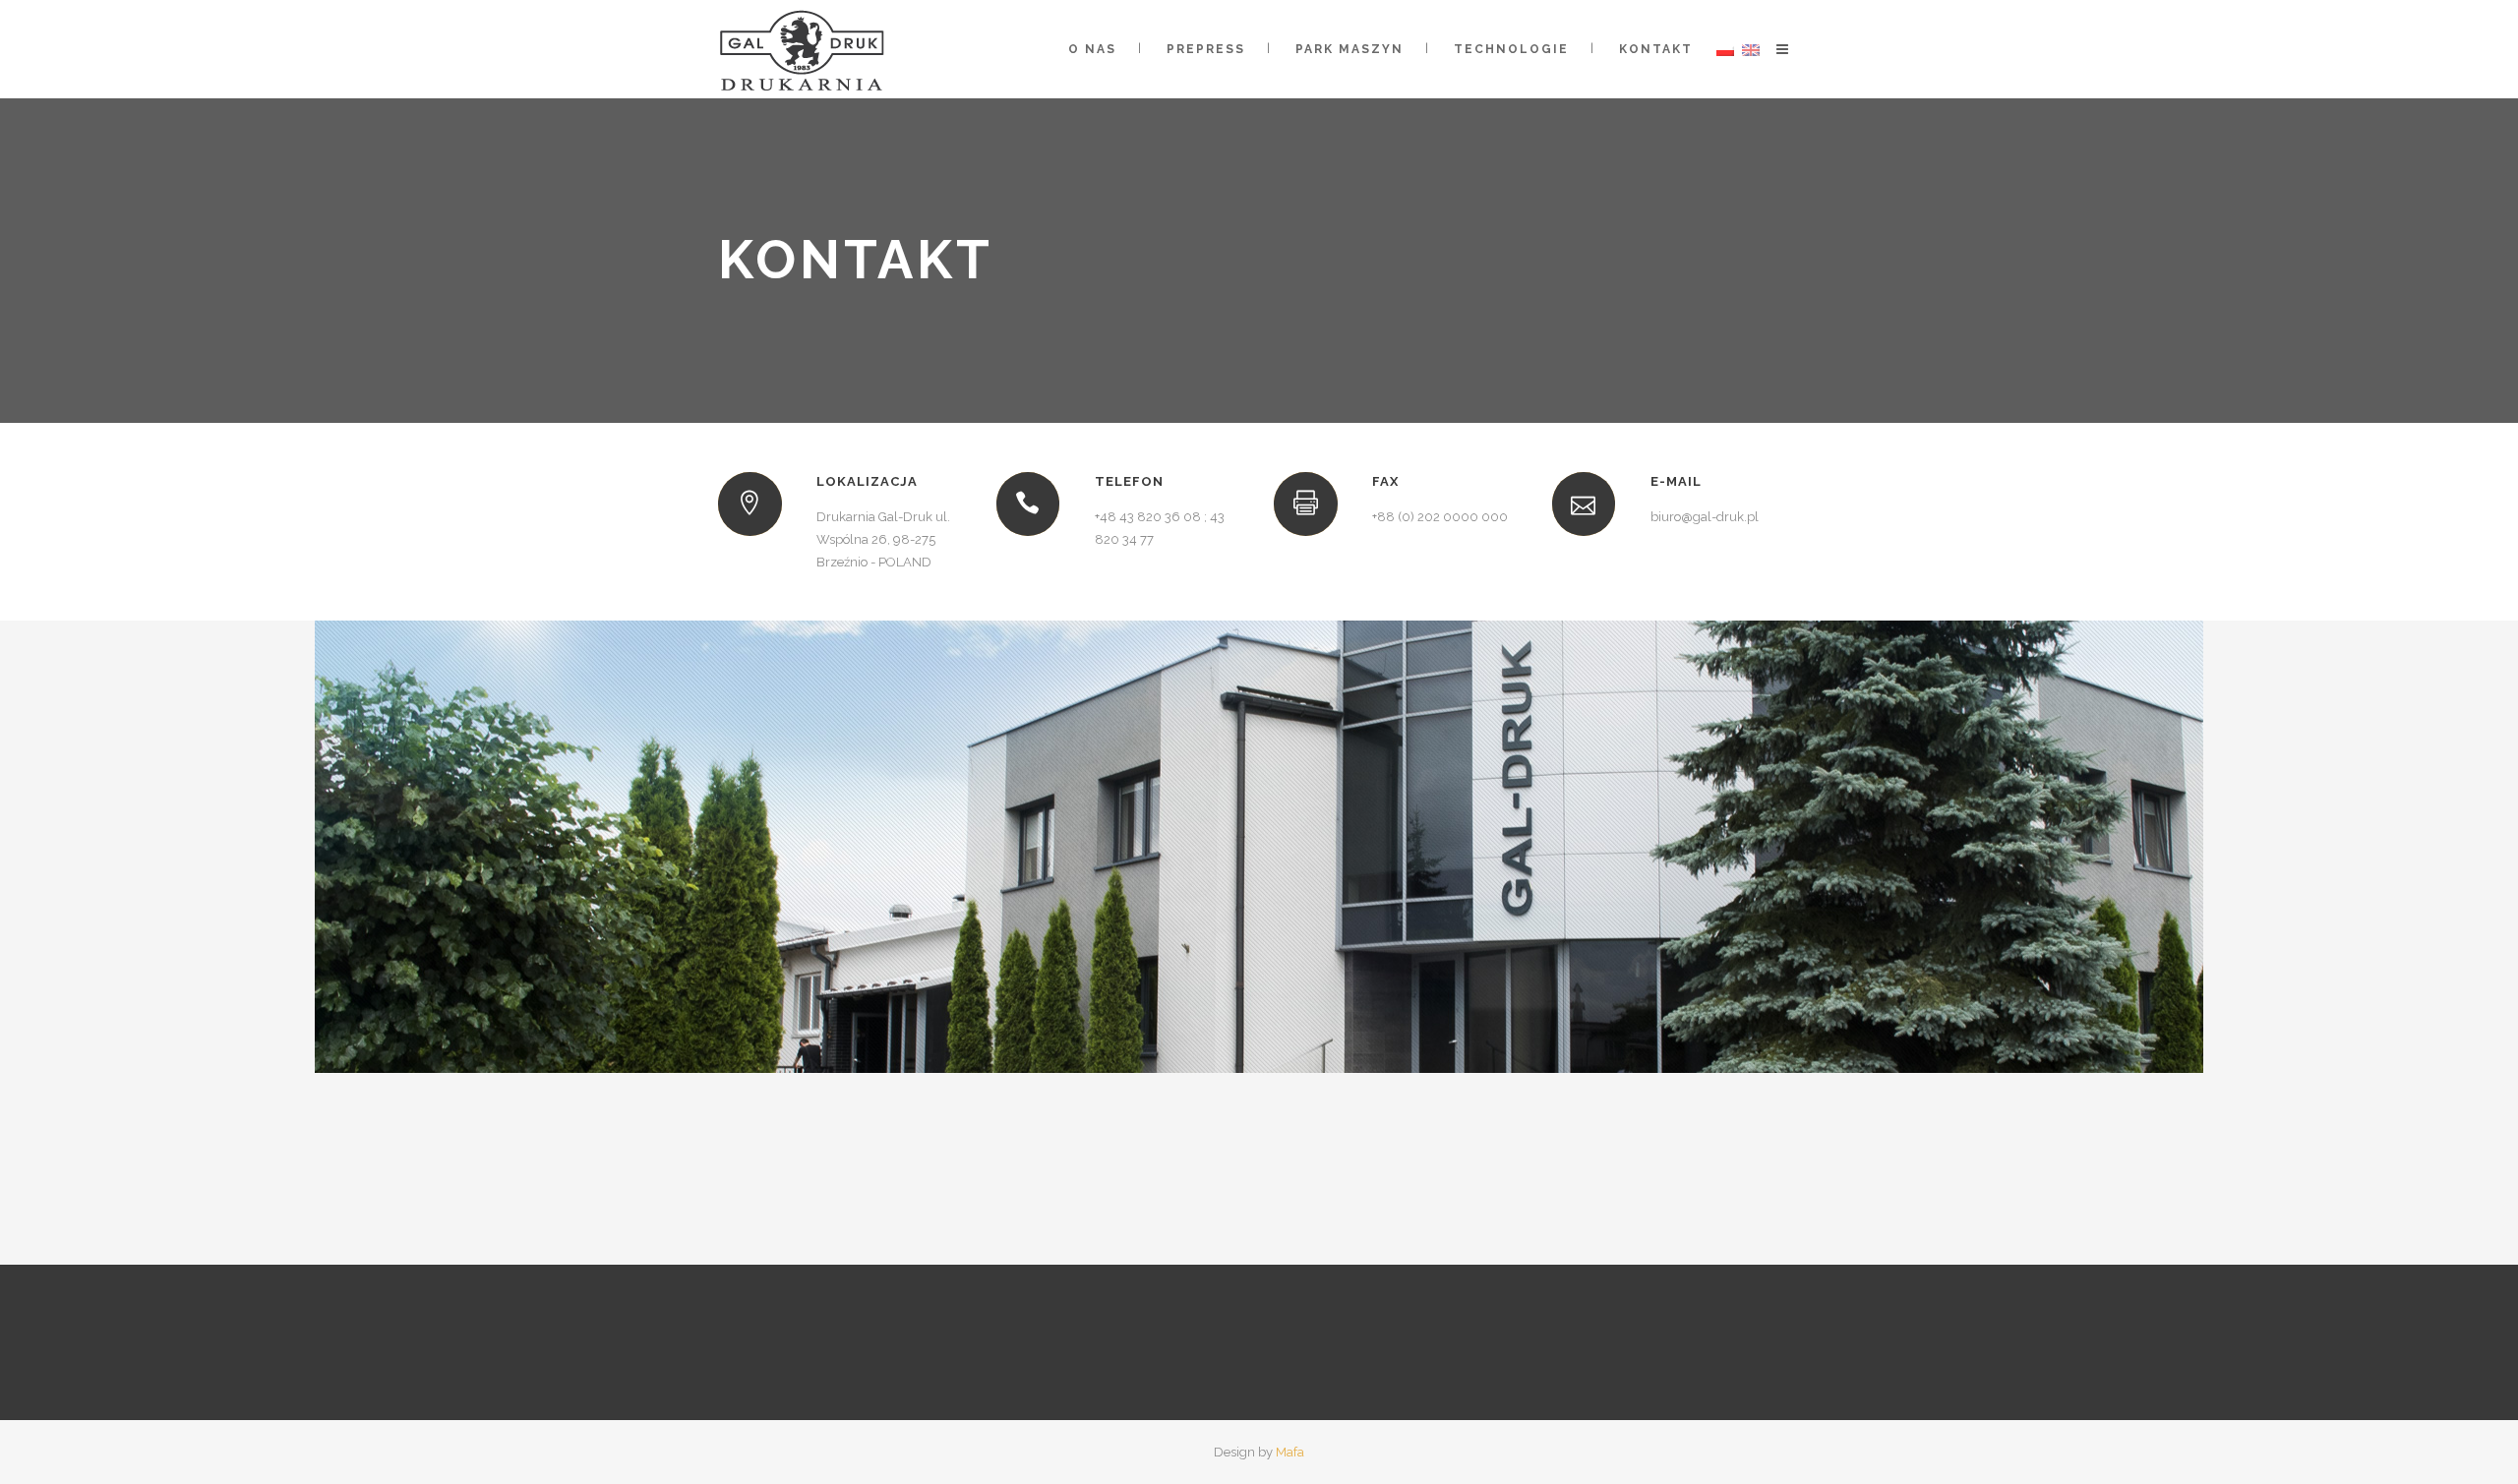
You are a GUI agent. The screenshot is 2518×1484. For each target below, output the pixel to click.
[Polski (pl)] (1725, 50)
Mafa (1290, 1452)
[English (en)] (1751, 50)
